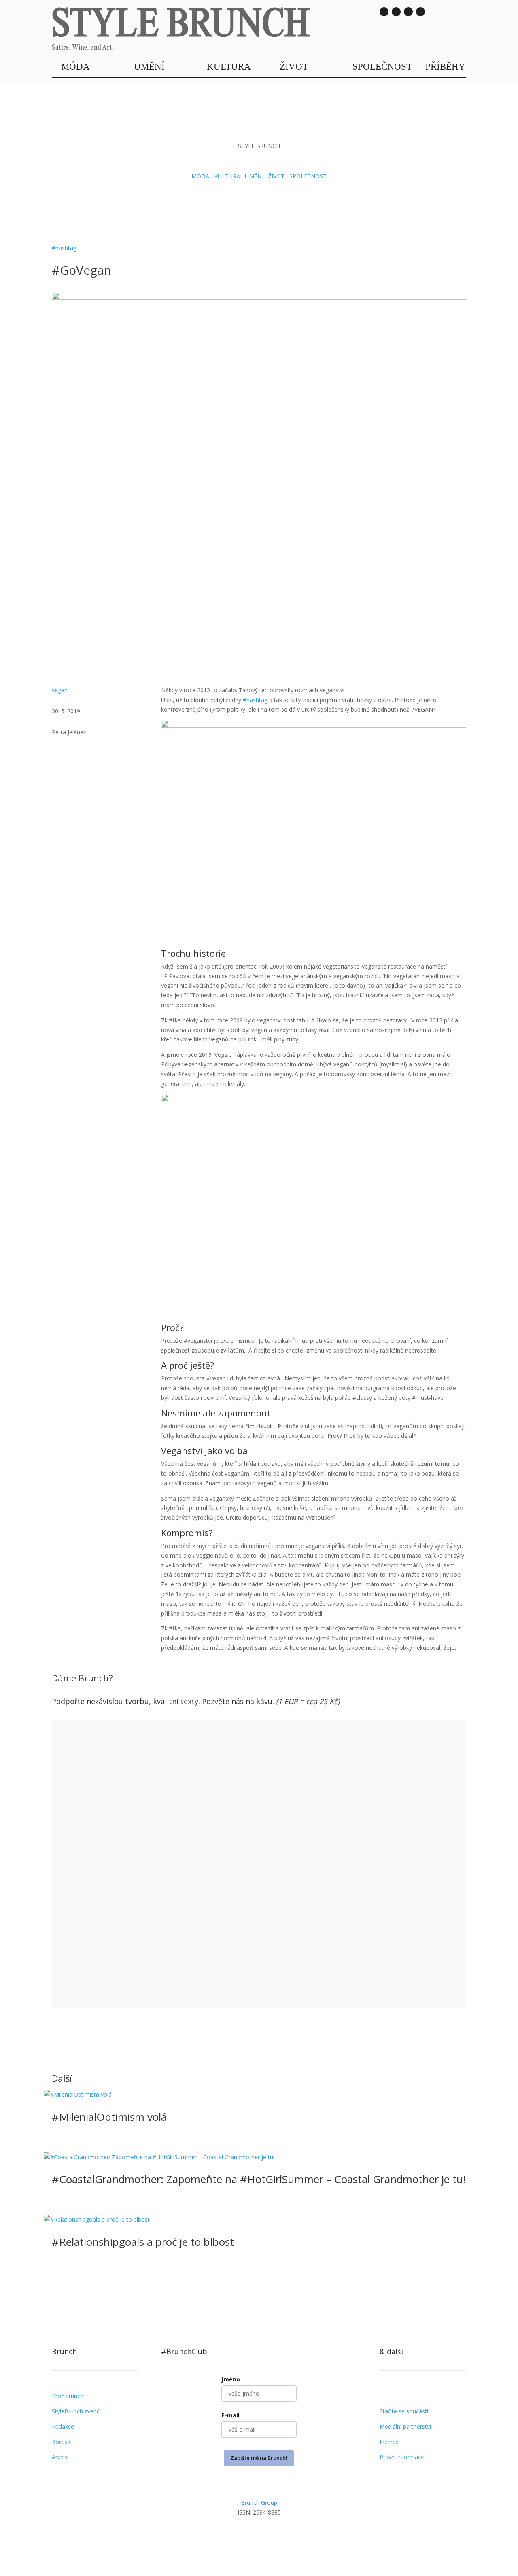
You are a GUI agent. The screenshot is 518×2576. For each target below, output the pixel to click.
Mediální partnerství (405, 2427)
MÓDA (75, 67)
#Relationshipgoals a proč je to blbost (143, 2242)
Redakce (63, 2427)
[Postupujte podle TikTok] (396, 12)
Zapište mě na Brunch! (259, 2458)
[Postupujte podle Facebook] (259, 2535)
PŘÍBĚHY (445, 67)
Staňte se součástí (404, 2411)
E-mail (230, 2415)
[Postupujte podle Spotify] (420, 12)
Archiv (60, 2457)
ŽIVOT (294, 67)
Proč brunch (68, 2396)
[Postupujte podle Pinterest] (291, 2535)
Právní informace (402, 2457)
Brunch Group (259, 2503)
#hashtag (64, 248)
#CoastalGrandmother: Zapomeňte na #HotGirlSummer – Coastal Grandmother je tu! (259, 2179)
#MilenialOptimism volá (109, 2117)
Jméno (231, 2379)
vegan (60, 690)
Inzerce (389, 2442)
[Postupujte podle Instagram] (384, 12)
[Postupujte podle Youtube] (408, 12)
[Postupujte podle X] (275, 2535)
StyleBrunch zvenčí (76, 2411)
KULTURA (229, 67)
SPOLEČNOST (382, 67)
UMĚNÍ (149, 67)
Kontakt (62, 2442)
